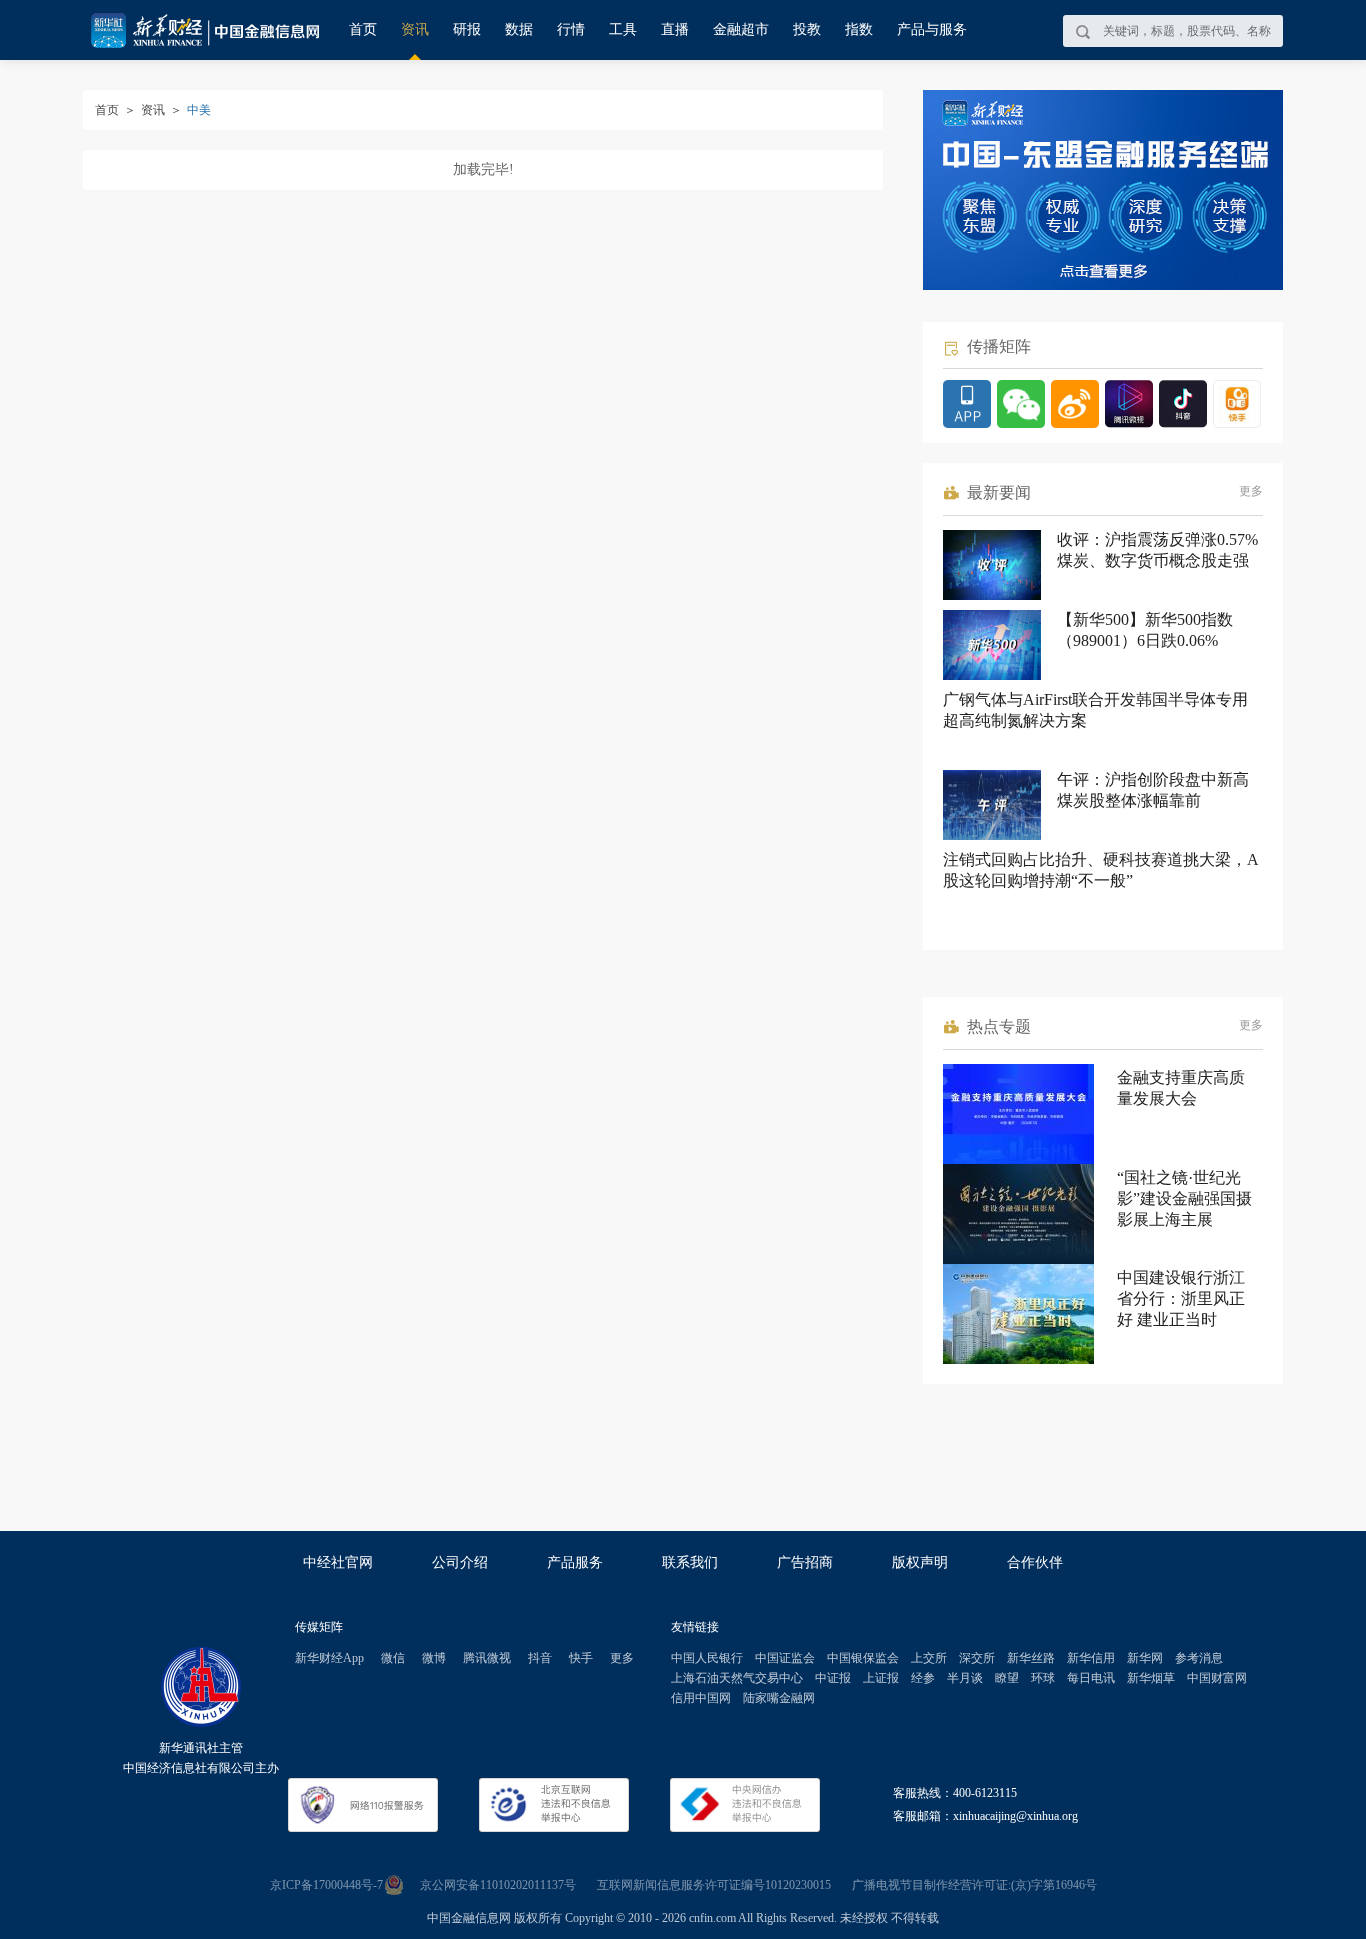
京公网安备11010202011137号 (498, 1885)
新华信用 (1091, 1658)
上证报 (881, 1678)
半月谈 (965, 1678)
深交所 (977, 1658)
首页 (363, 29)
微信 (393, 1658)
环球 (1043, 1678)
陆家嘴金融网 (779, 1698)
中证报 (833, 1678)
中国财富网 (1217, 1678)
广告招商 (805, 1562)
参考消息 (1199, 1658)
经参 (923, 1678)
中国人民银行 (707, 1658)
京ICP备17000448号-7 (326, 1885)
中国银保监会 (863, 1658)
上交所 (929, 1658)
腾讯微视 (487, 1658)
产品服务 (575, 1562)
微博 (434, 1658)
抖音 (540, 1658)
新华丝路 (1031, 1658)
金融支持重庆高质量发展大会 (1181, 1088)
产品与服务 (932, 29)
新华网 (1145, 1658)
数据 (519, 29)
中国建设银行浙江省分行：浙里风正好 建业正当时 (1181, 1298)
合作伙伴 (1035, 1562)
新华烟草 (1151, 1678)
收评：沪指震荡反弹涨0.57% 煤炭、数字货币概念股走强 (1157, 550)
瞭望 (1007, 1678)
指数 (859, 29)
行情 (571, 29)
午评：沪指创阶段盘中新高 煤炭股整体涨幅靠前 (1153, 790)
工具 (623, 29)
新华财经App (329, 1658)
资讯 (415, 29)
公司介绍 (460, 1562)
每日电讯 (1091, 1678)
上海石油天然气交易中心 (737, 1678)
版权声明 (920, 1562)
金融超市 (741, 29)
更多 (1251, 491)
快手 (581, 1658)
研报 (467, 29)
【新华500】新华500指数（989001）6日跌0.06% (1145, 630)
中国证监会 (785, 1658)
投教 (807, 29)
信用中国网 (701, 1698)
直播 (675, 29)
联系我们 (690, 1562)
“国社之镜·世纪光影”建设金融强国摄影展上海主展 (1184, 1198)
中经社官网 (338, 1562)
